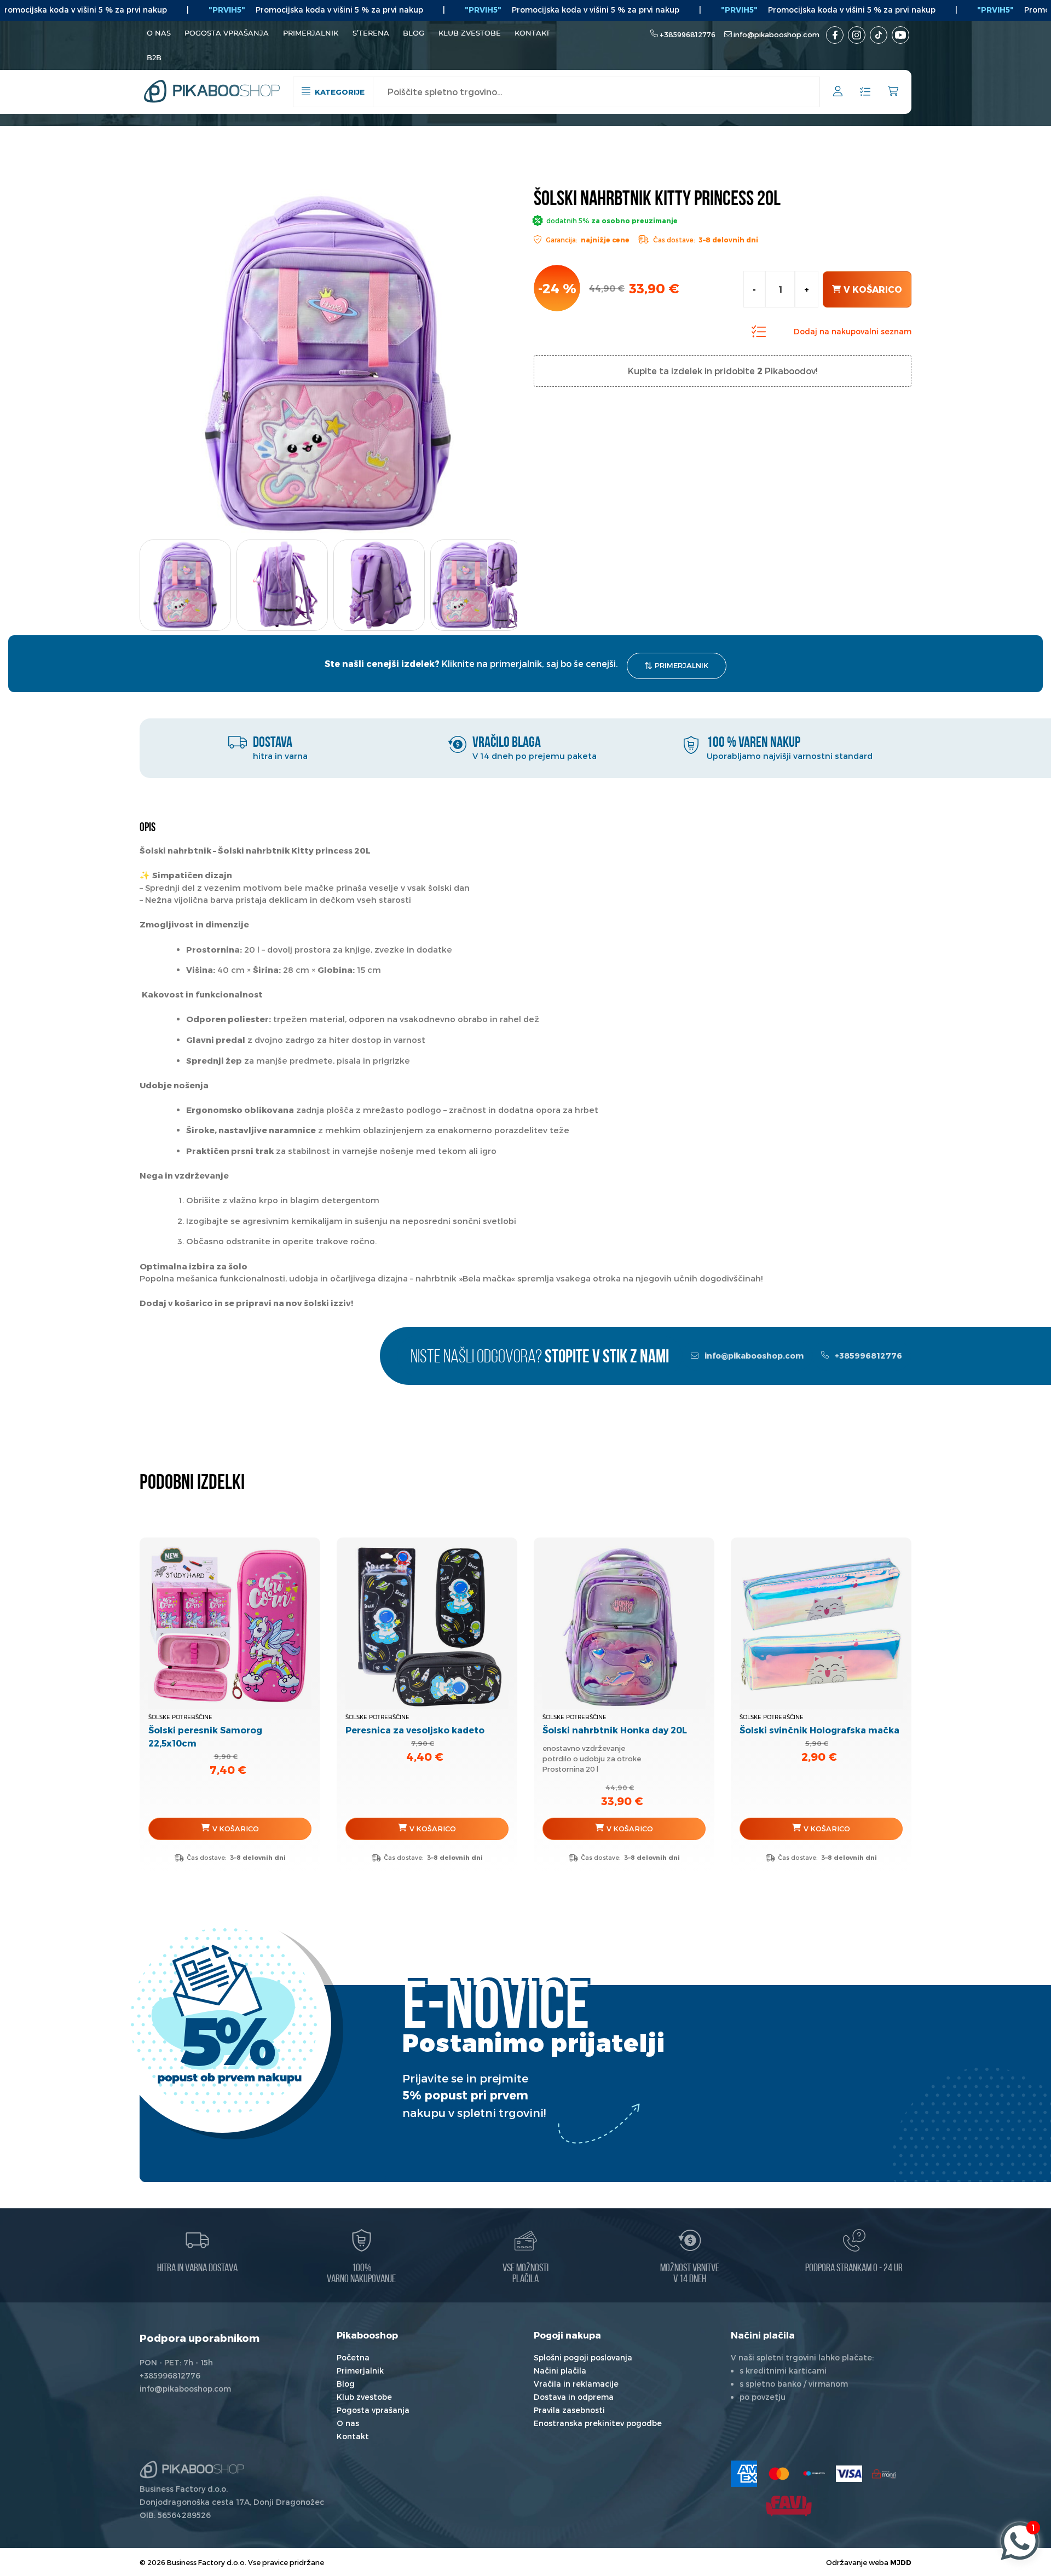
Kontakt (532, 33)
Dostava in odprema (574, 2397)
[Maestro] (814, 2474)
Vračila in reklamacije (576, 2384)
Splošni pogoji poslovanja (583, 2357)
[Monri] (884, 2474)
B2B (154, 57)
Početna (353, 2357)
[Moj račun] (838, 93)
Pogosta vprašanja (227, 33)
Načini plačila (560, 2371)
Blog (414, 33)
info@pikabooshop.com (776, 34)
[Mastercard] (779, 2474)
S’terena (371, 33)
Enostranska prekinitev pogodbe (598, 2423)
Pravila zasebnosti (569, 2410)
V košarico (873, 289)
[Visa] (849, 2474)
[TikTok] (879, 35)
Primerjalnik (311, 33)
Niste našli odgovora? (540, 1358)
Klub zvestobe (470, 33)
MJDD (901, 2562)
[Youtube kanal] (900, 35)
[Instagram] (857, 35)
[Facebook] (835, 35)
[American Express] (744, 2474)
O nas (159, 33)
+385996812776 (688, 34)
